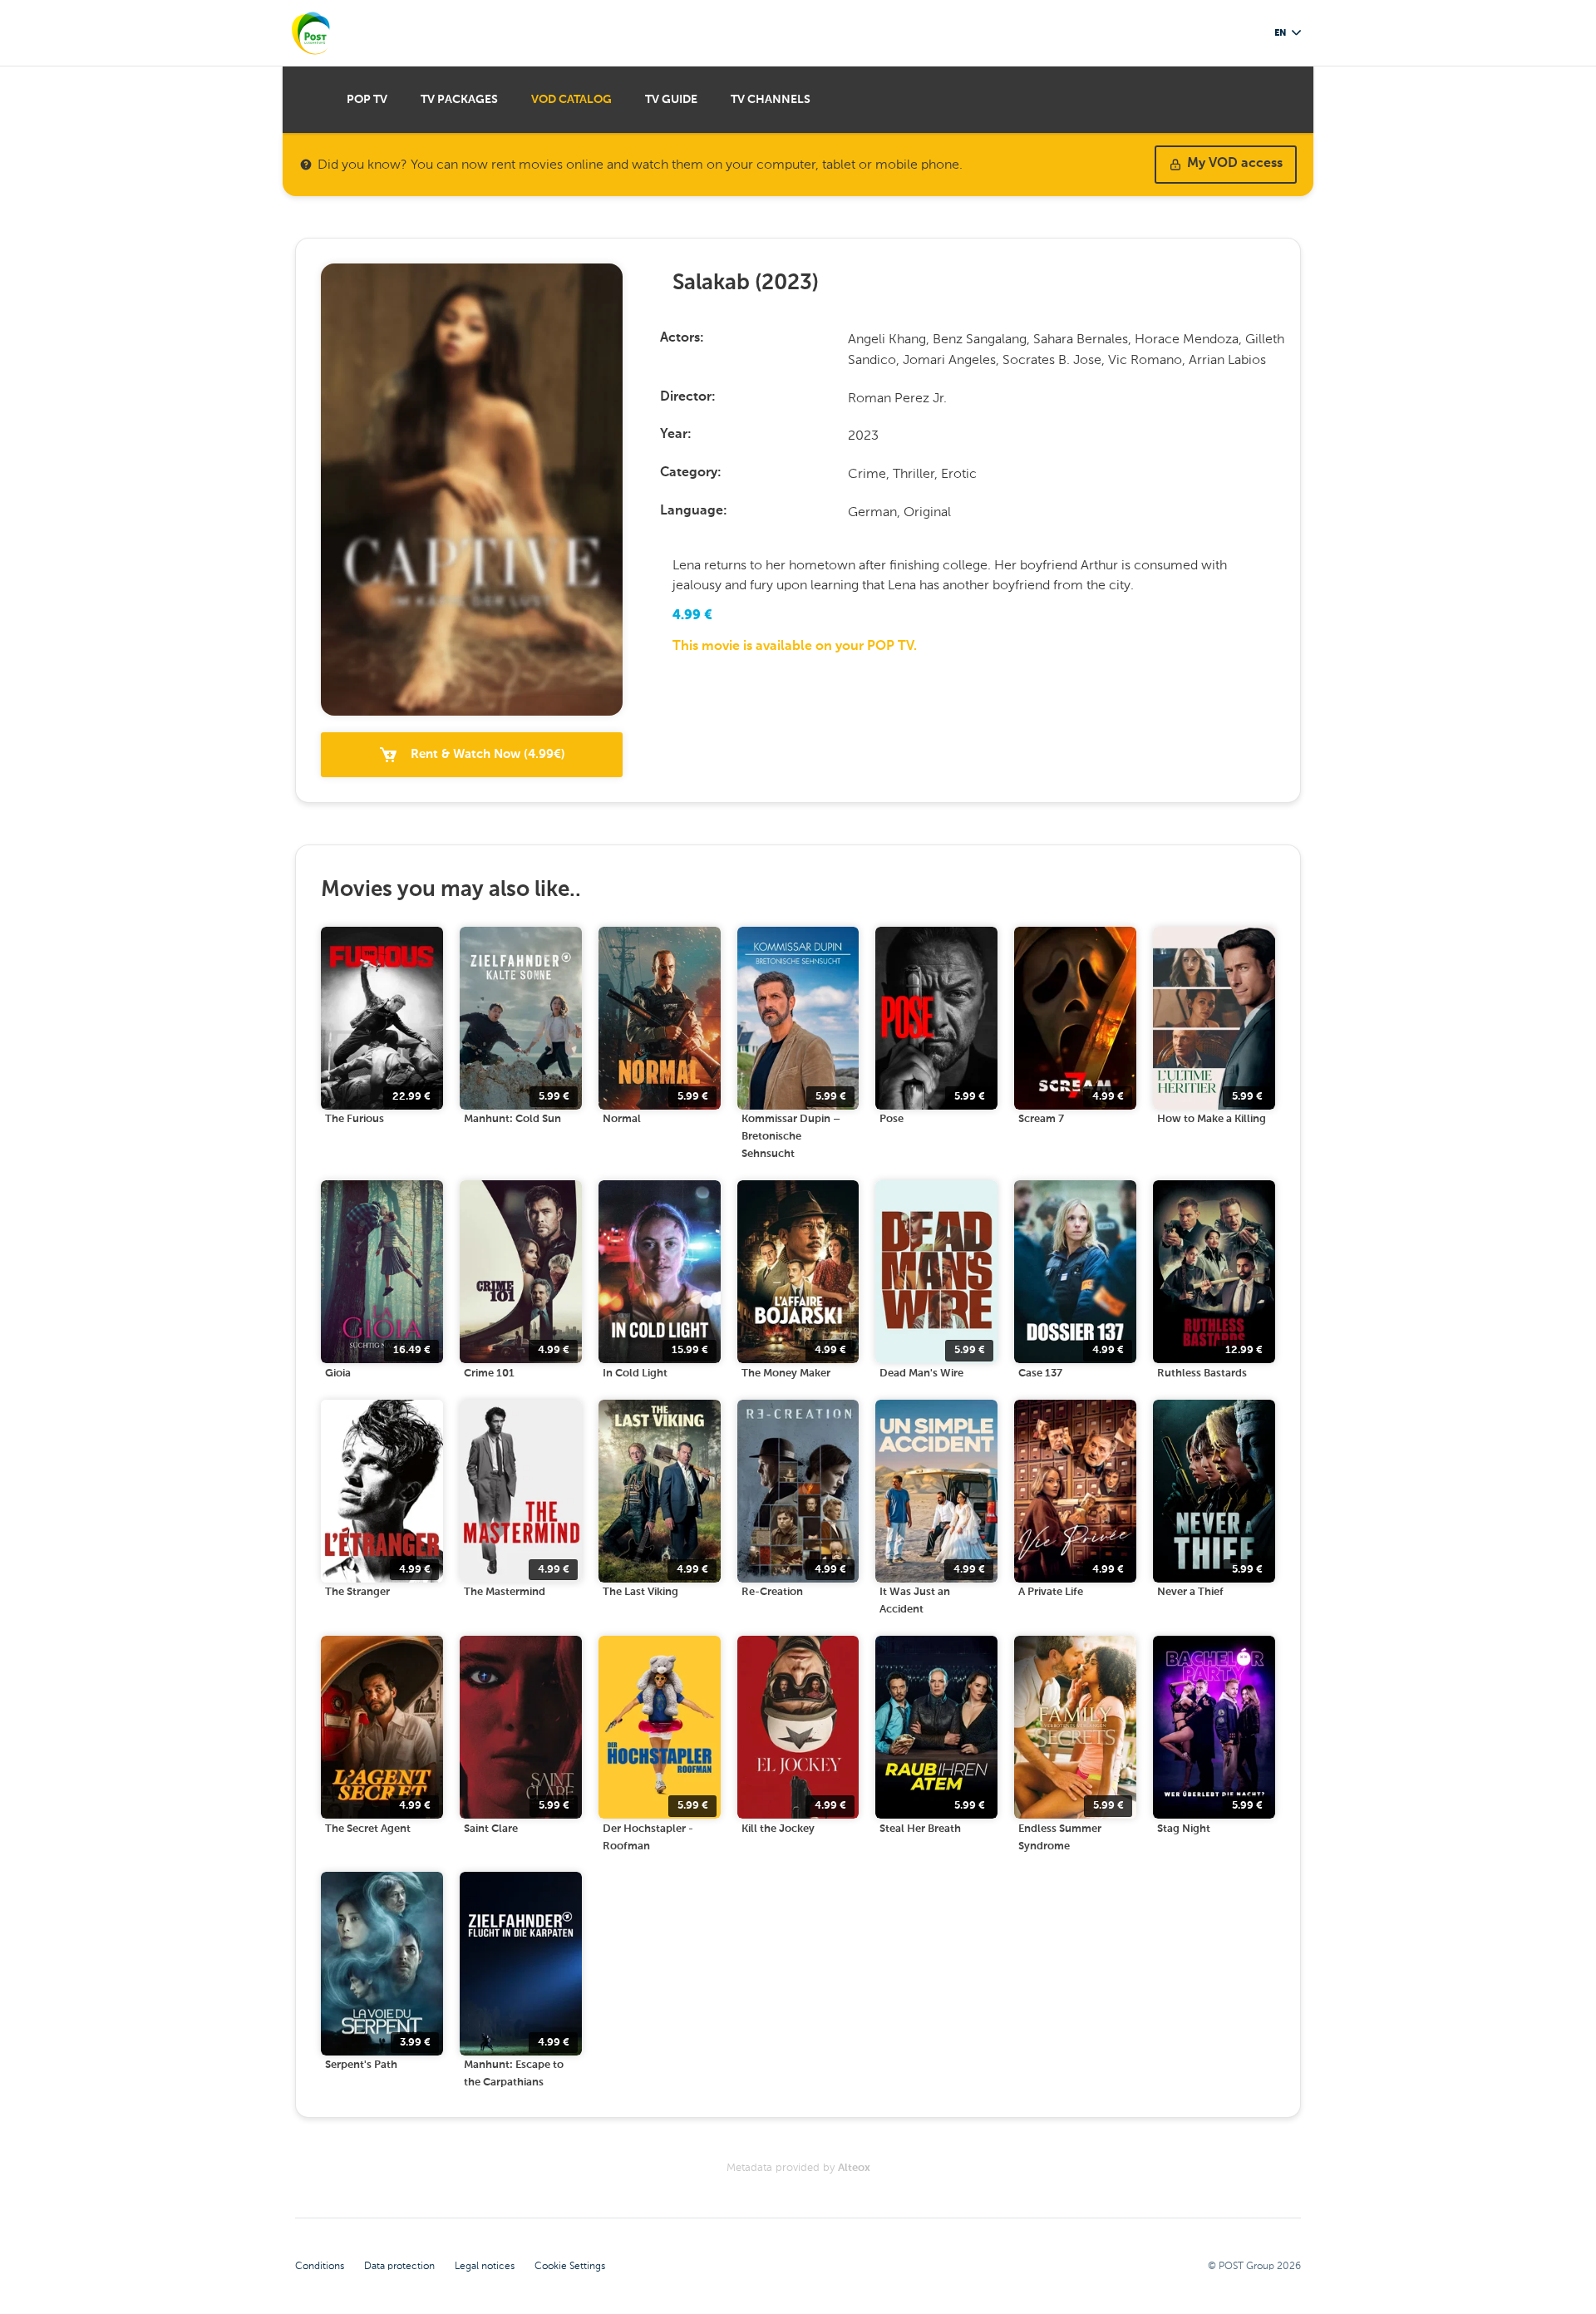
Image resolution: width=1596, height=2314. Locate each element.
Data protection (399, 2266)
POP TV (367, 100)
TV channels (771, 100)
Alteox (854, 2168)
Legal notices (485, 2266)
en (1280, 33)
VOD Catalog (571, 100)
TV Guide (671, 100)
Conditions (320, 2266)
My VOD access (1235, 164)
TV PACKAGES (459, 100)
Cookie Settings (570, 2266)
